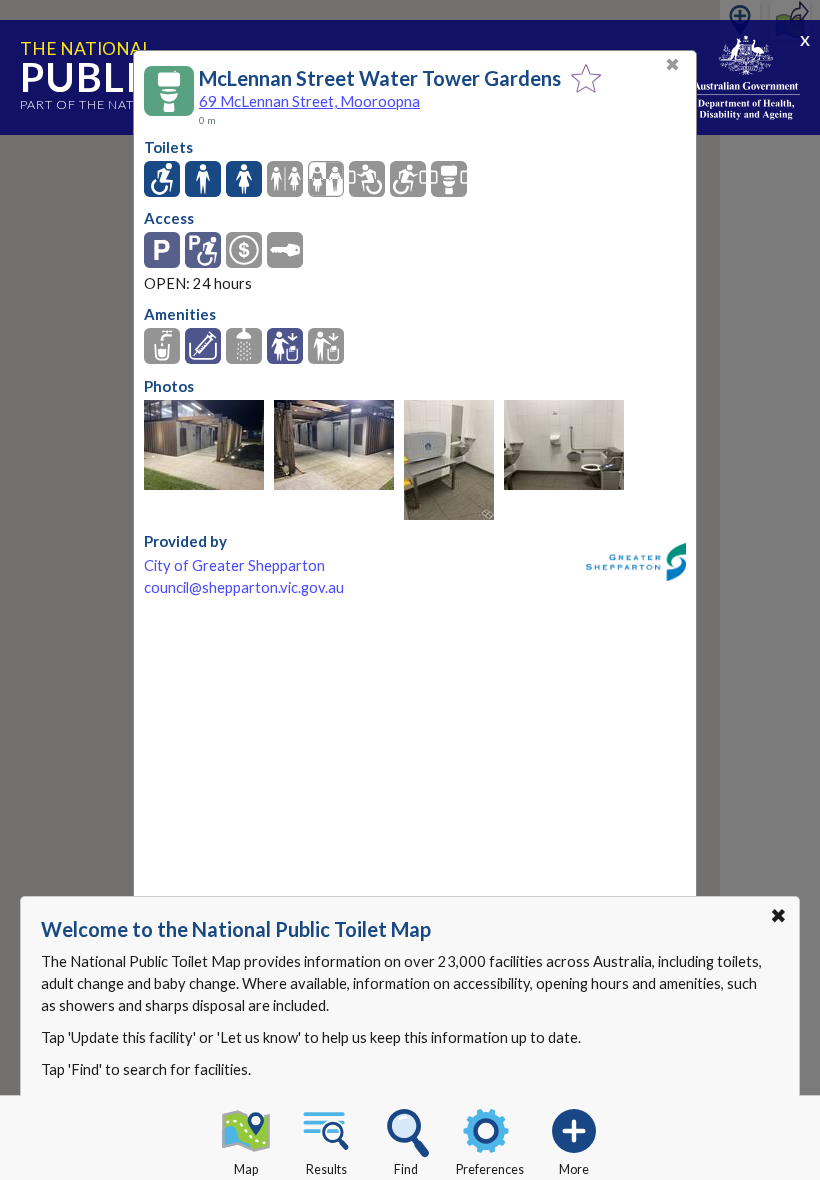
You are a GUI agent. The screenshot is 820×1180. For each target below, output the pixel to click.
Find (406, 1169)
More (574, 1169)
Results (326, 1169)
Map (246, 1169)
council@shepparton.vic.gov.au (244, 587)
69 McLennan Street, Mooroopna (309, 101)
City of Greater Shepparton (234, 565)
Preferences (490, 1169)
